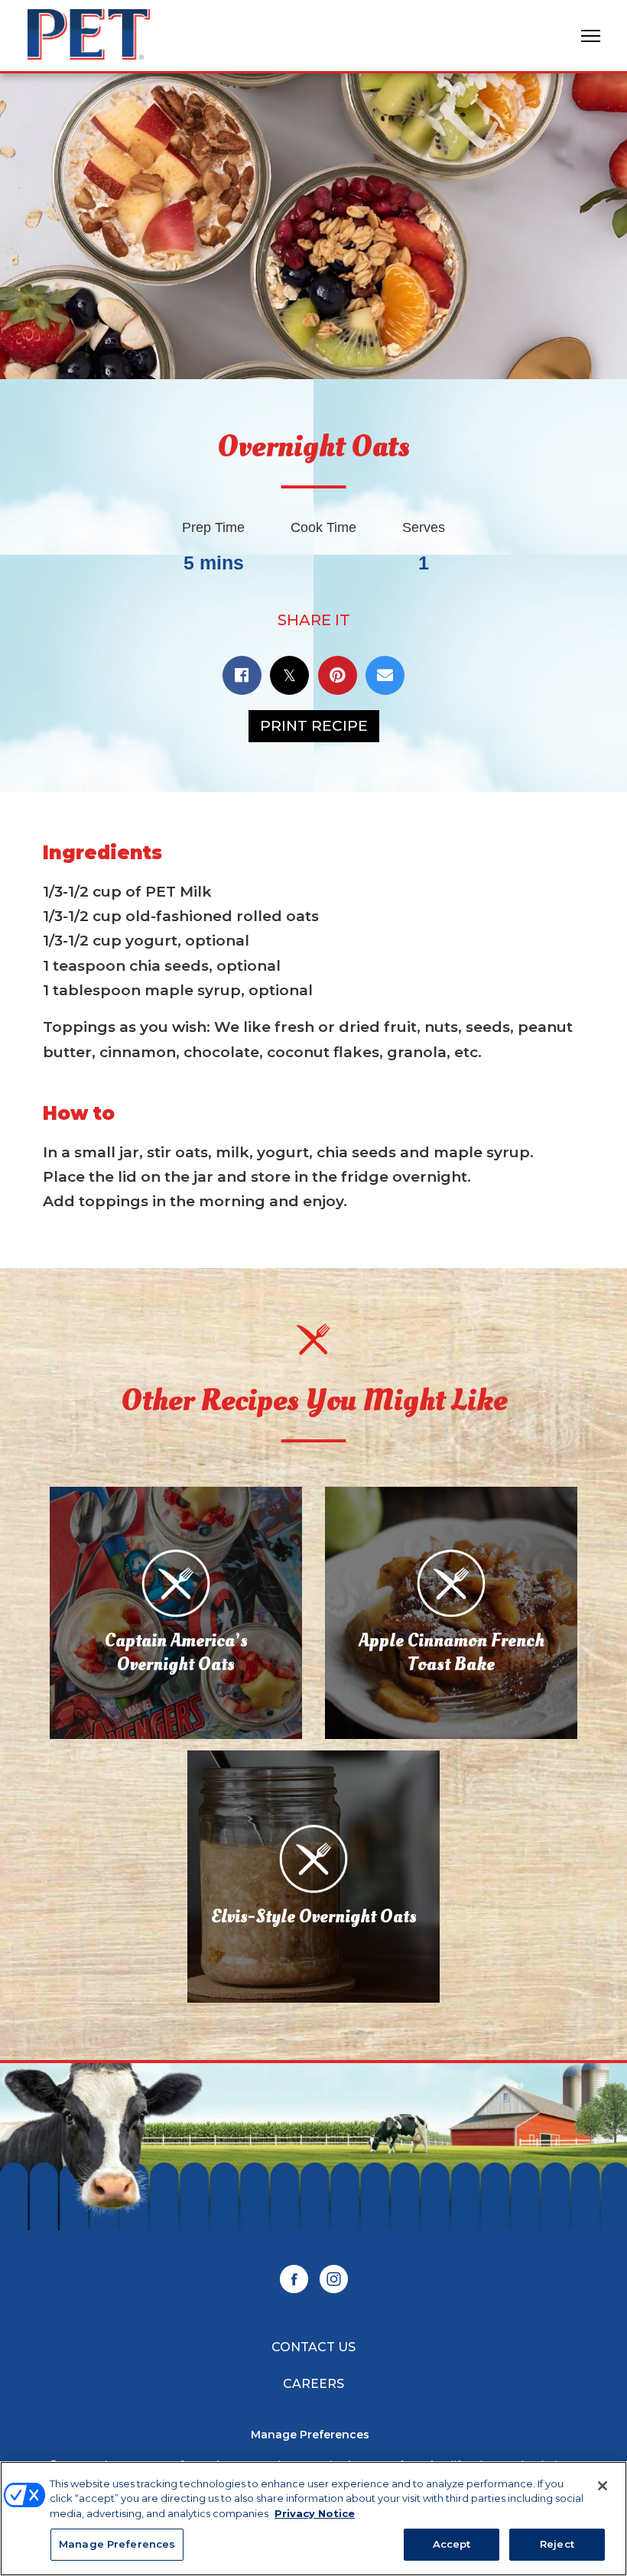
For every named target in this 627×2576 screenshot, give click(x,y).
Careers (313, 2384)
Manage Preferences (310, 2435)
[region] (313, 2519)
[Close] (603, 2486)
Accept (452, 2544)
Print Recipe (314, 726)
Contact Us (313, 2347)
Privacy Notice (315, 2513)
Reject (557, 2544)
